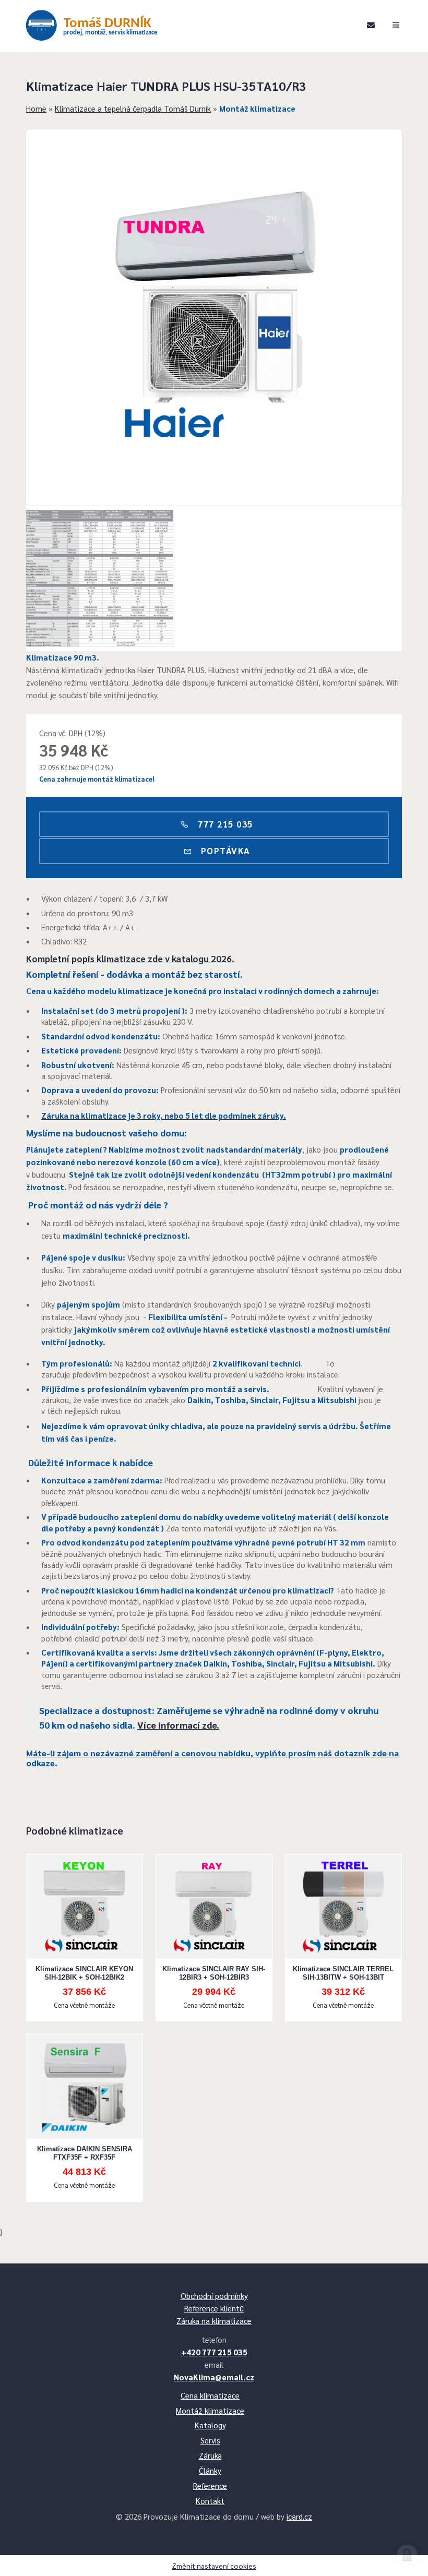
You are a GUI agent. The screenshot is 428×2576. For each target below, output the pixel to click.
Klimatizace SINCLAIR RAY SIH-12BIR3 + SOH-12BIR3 (214, 1973)
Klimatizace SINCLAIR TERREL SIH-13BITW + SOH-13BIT (343, 1973)
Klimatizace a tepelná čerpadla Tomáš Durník (133, 108)
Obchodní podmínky (214, 2296)
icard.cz (299, 2516)
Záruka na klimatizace (214, 2321)
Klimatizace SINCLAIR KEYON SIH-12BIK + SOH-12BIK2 (84, 1973)
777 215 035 (224, 824)
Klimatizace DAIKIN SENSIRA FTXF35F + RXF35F (85, 2153)
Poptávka (224, 850)
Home (36, 108)
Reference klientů (214, 2308)
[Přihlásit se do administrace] (407, 2555)
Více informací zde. (178, 1725)
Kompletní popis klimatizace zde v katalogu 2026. (130, 958)
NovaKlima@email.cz (214, 2377)
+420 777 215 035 (214, 2352)
